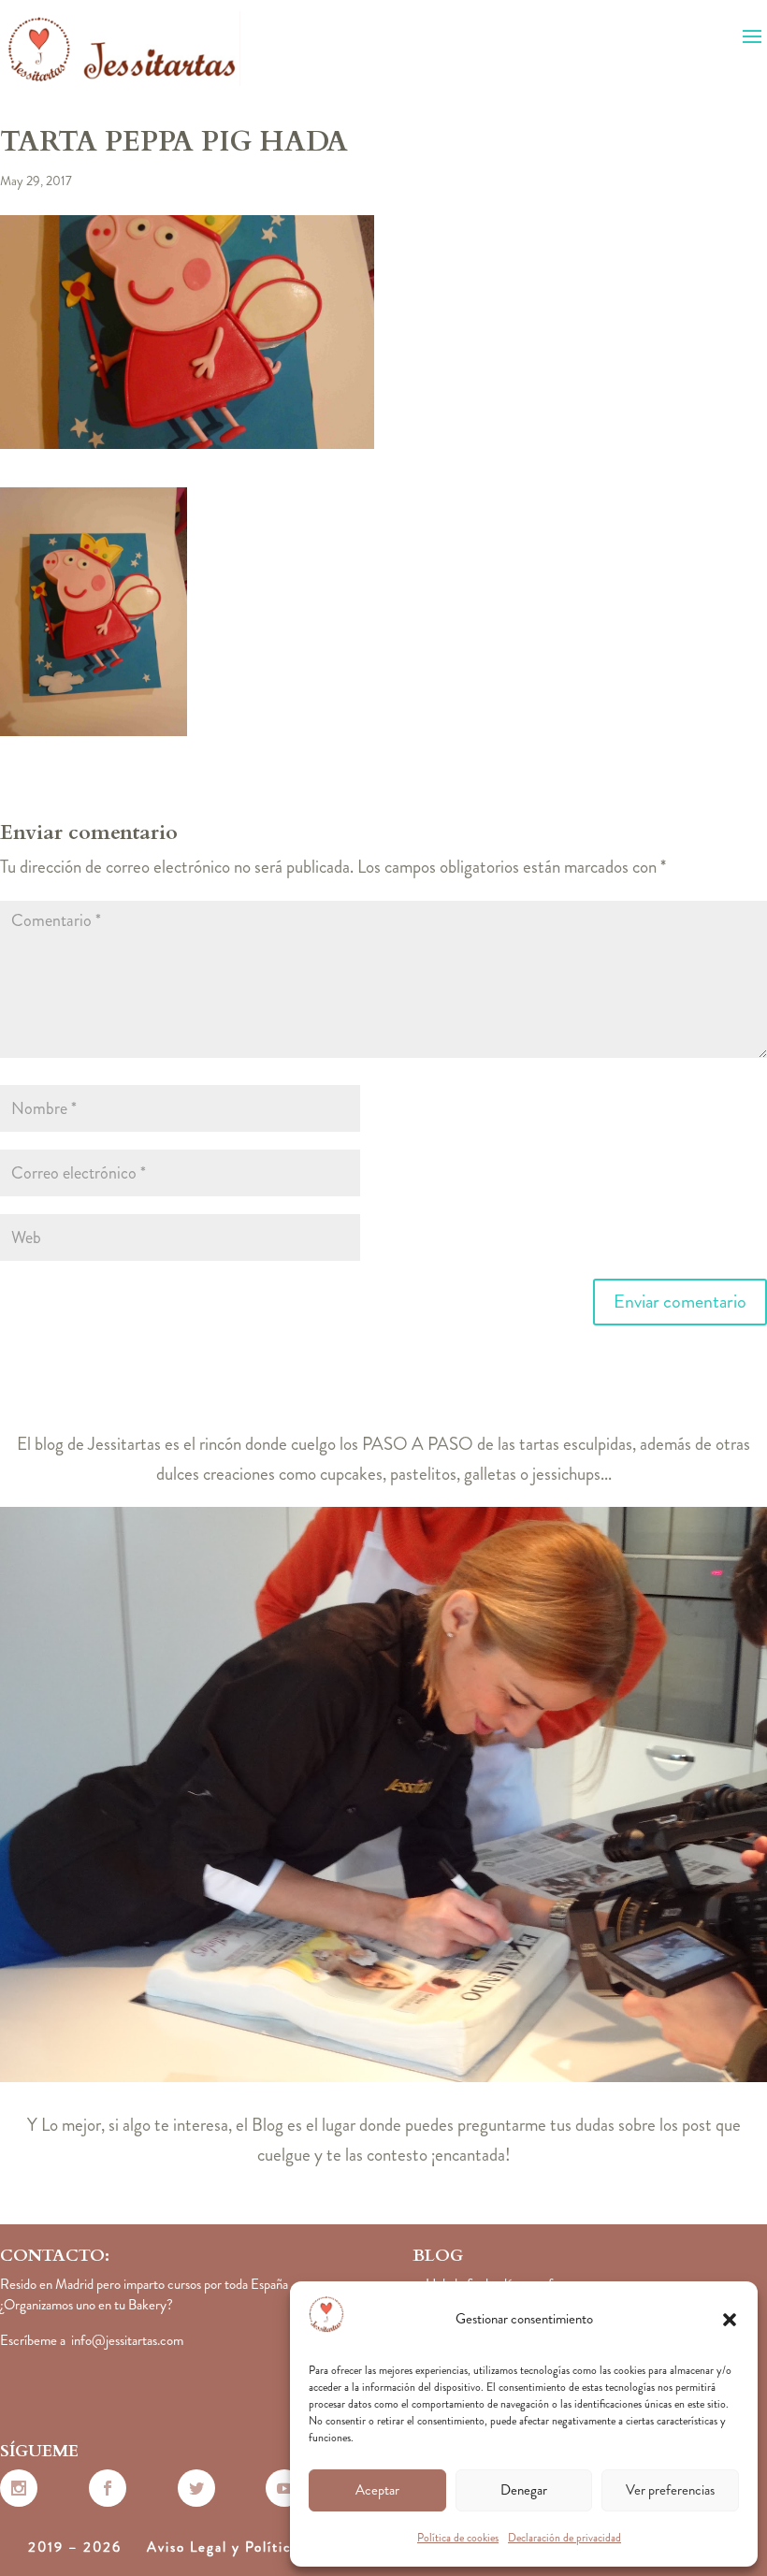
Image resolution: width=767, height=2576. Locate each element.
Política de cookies (458, 2538)
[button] (730, 2320)
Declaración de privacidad (564, 2538)
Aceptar (377, 2490)
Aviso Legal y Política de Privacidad (273, 2547)
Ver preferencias (670, 2490)
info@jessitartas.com (127, 2340)
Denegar (524, 2490)
